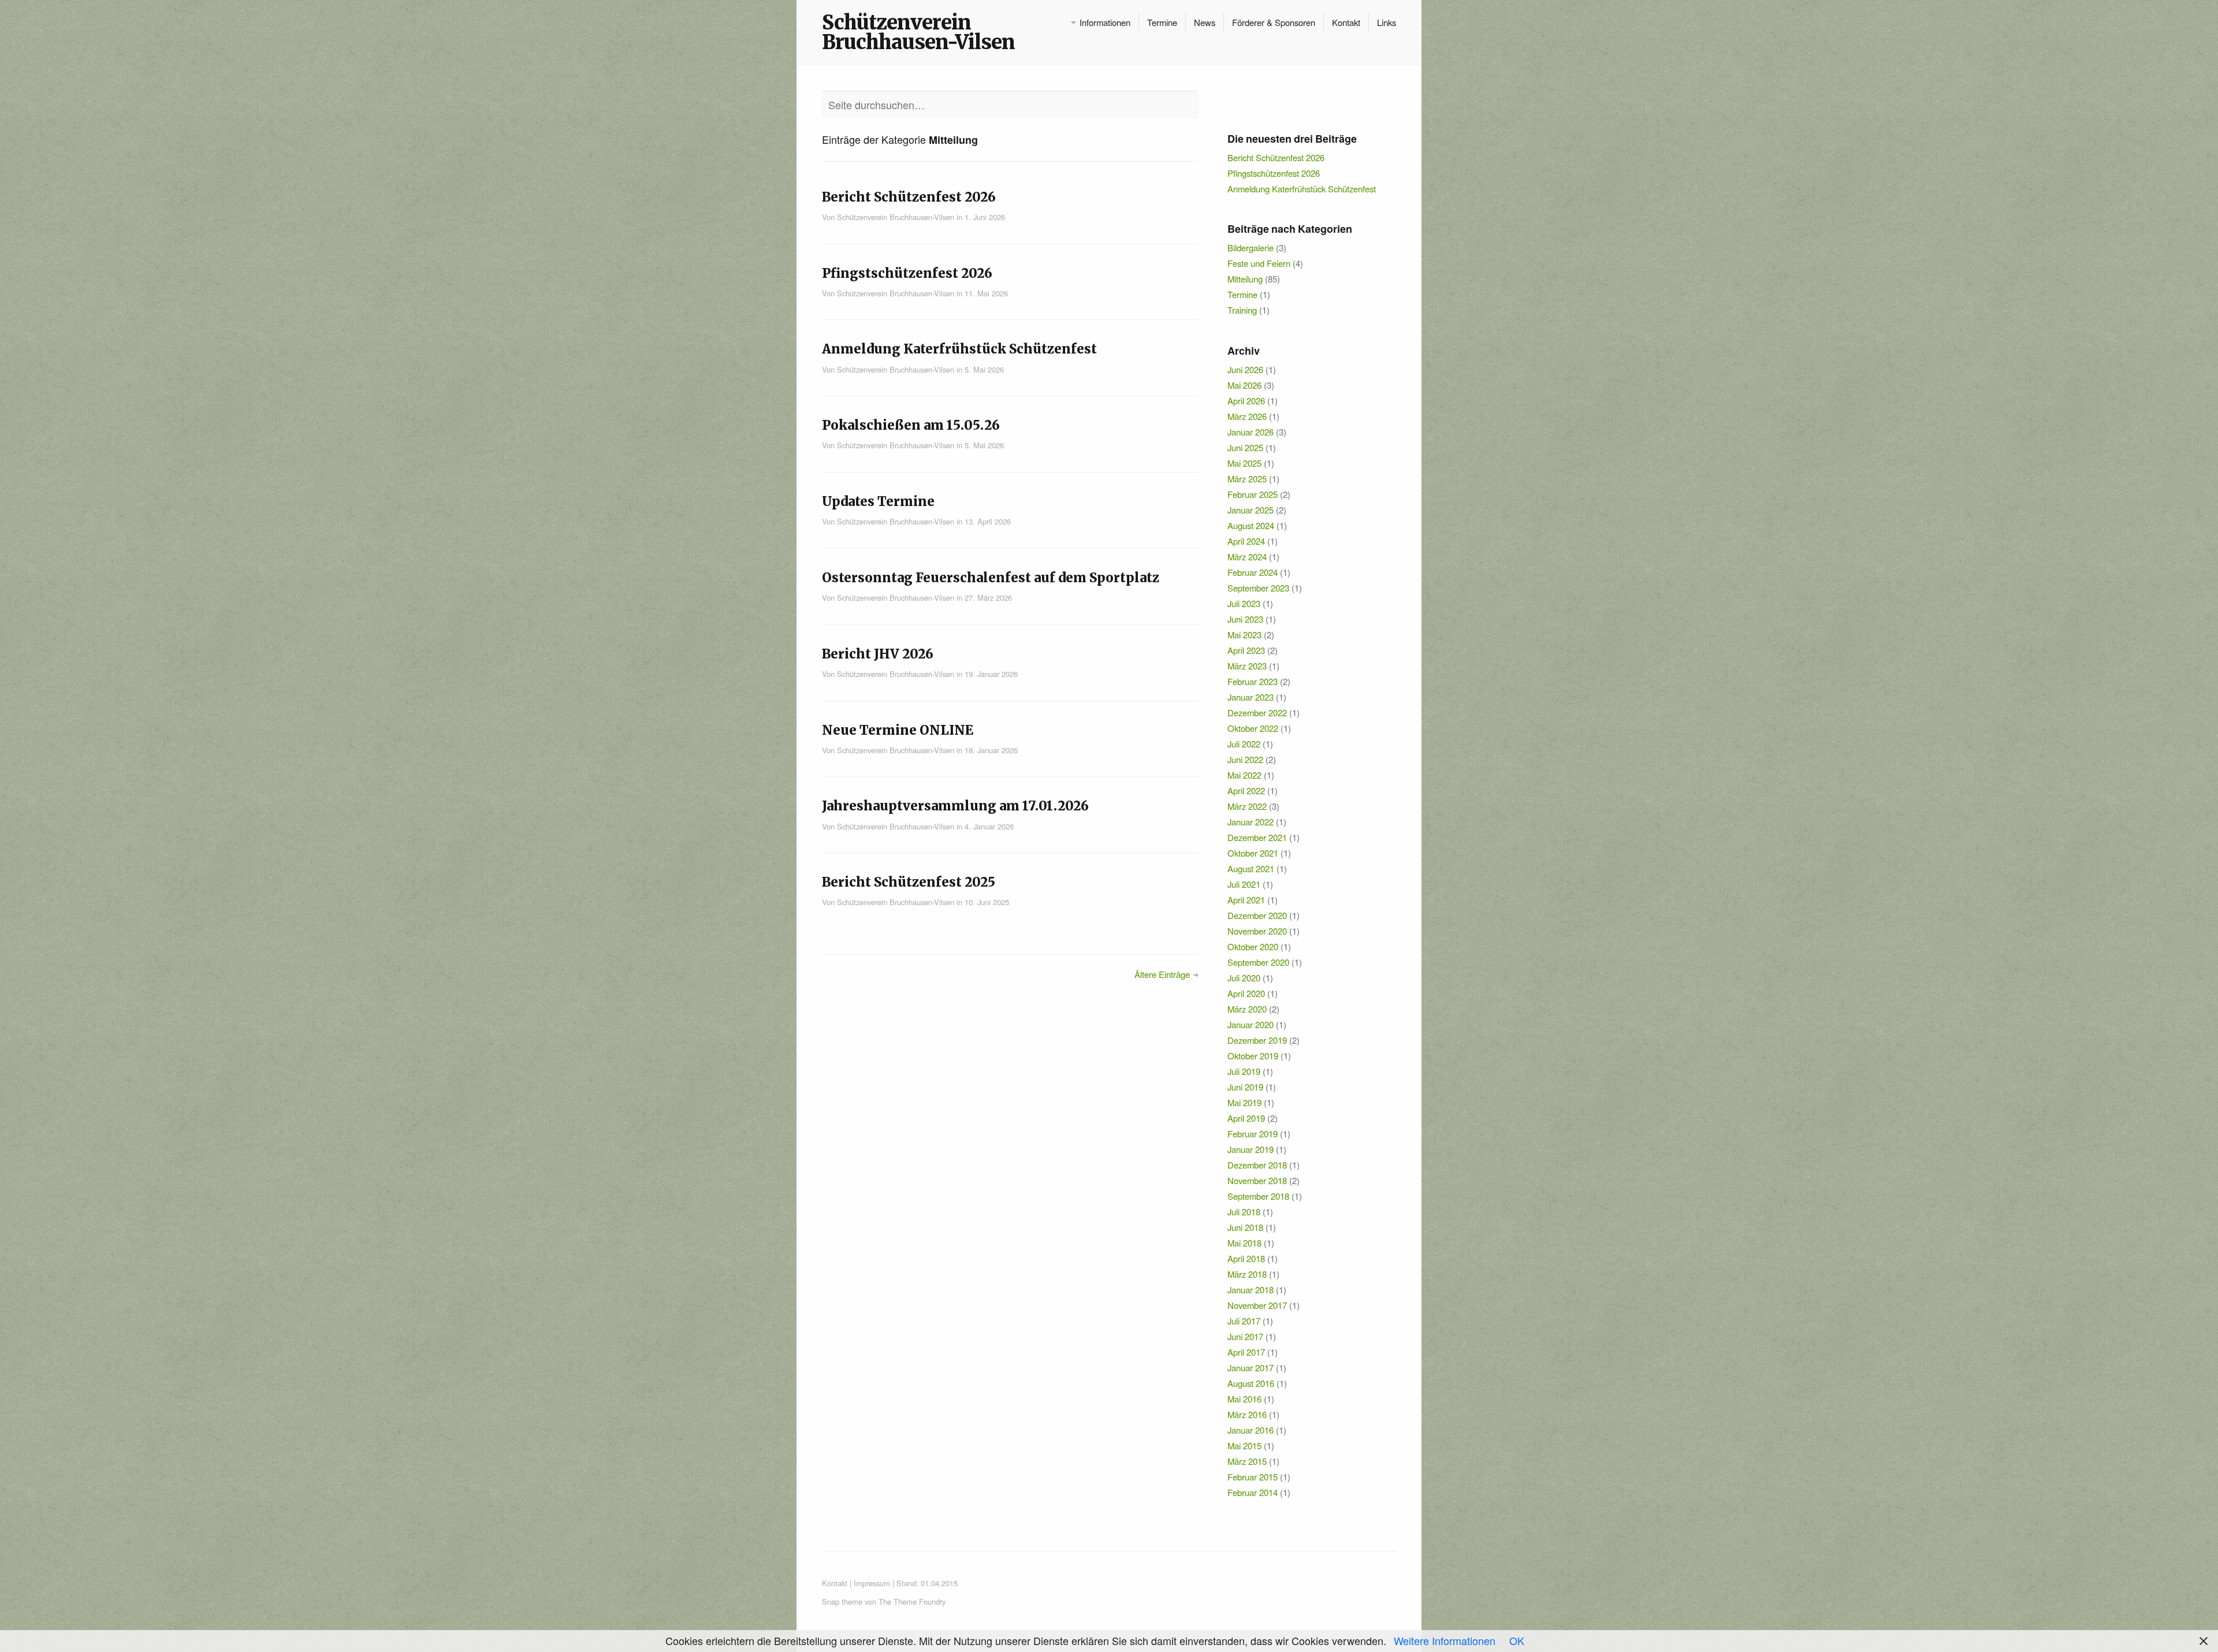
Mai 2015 (1244, 1446)
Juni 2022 (1245, 759)
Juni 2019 (1245, 1087)
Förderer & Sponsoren (1274, 22)
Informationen (1105, 22)
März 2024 (1247, 557)
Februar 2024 (1253, 572)
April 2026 (1246, 401)
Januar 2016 (1251, 1430)
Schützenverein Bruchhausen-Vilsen (918, 32)
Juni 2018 (1245, 1227)
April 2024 (1246, 541)
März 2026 (1247, 416)
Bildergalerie (1251, 248)
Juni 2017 (1245, 1336)
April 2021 (1246, 900)
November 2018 (1257, 1180)
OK (1517, 1640)
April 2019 (1246, 1118)
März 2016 (1247, 1414)
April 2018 (1246, 1258)
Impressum (872, 1583)
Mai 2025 (1244, 463)
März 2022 (1247, 806)
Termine (1162, 22)
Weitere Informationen (1445, 1640)
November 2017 (1257, 1305)
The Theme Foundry (912, 1601)
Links (1387, 22)
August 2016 (1251, 1383)
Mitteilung (1245, 279)
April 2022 (1246, 790)
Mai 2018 (1244, 1243)
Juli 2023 (1244, 603)
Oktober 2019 (1253, 1056)
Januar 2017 (1251, 1368)
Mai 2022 (1244, 775)
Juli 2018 (1244, 1212)
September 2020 (1258, 962)
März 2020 (1247, 1009)
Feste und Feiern (1259, 263)
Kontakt (1346, 22)
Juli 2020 (1244, 978)
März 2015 (1247, 1461)
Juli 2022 (1244, 744)
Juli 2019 (1244, 1071)
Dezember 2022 (1257, 712)
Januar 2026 (1251, 432)
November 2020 (1257, 931)
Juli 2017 (1244, 1321)
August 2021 (1251, 868)
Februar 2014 (1253, 1492)
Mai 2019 (1244, 1102)
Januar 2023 (1251, 697)
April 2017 (1246, 1352)
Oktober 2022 (1253, 728)
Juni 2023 (1245, 619)
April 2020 (1246, 993)
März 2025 (1247, 479)
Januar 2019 (1251, 1149)
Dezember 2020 (1257, 915)
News (1205, 22)
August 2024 (1251, 525)
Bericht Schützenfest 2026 (1276, 157)
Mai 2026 (1244, 385)
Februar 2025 (1253, 494)
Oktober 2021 (1253, 853)
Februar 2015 (1253, 1477)
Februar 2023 (1253, 681)
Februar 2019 (1253, 1134)
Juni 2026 (1245, 369)
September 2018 (1258, 1196)
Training (1242, 310)
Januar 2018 (1251, 1290)
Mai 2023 (1244, 635)
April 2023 (1246, 650)
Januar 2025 (1251, 510)
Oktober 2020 (1253, 946)
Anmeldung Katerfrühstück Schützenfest (1302, 189)
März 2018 (1247, 1274)
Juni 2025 (1245, 447)
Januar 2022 (1251, 822)
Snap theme (842, 1601)
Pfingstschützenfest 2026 (1274, 173)
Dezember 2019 (1257, 1040)
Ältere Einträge (1162, 974)
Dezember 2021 (1257, 837)
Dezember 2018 (1257, 1165)
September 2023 (1258, 588)
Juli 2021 (1244, 884)
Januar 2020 (1251, 1024)
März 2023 (1247, 666)
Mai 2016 (1244, 1399)
